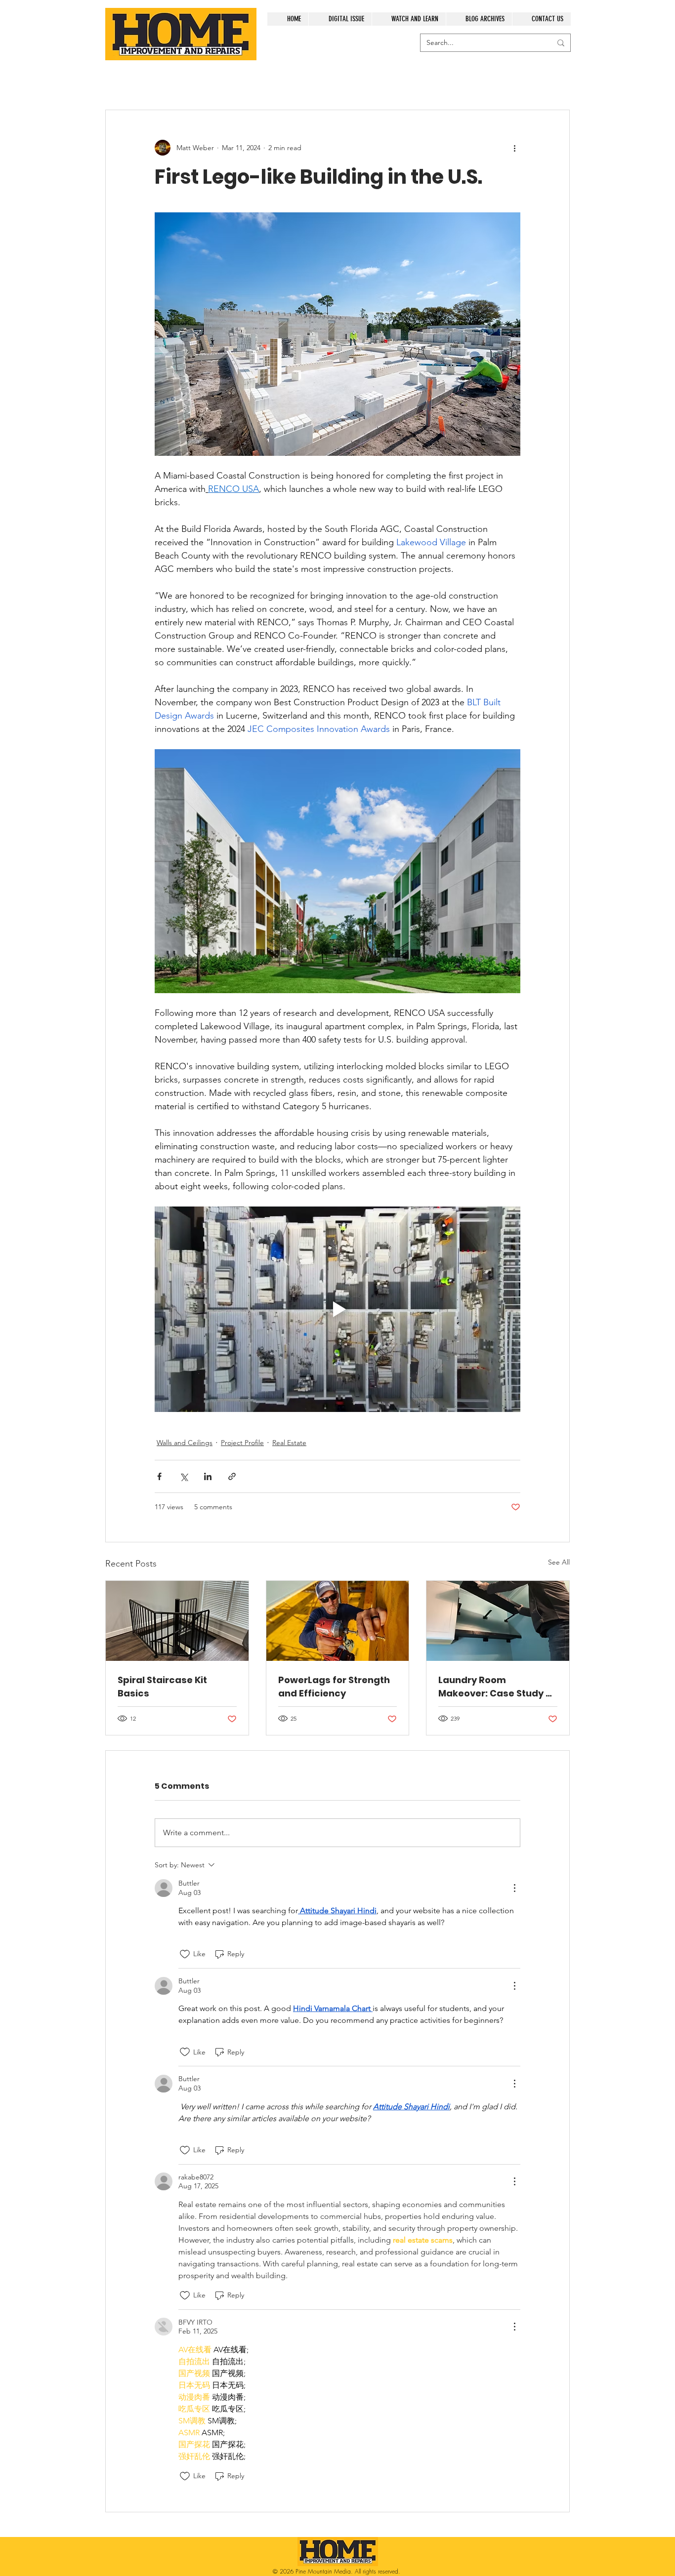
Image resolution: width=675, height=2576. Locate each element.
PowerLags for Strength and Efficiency (334, 1687)
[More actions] (514, 148)
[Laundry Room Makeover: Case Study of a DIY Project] (498, 1621)
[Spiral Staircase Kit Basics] (177, 1621)
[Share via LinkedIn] (208, 1476)
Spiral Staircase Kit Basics (162, 1687)
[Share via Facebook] (159, 1476)
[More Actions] (514, 1888)
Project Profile (242, 1443)
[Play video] (337, 1309)
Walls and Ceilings (185, 1443)
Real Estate (289, 1443)
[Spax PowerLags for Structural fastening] (338, 1621)
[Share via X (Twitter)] (184, 1476)
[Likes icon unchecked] (185, 1954)
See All (559, 1562)
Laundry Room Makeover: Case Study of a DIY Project (497, 1687)
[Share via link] (232, 1476)
